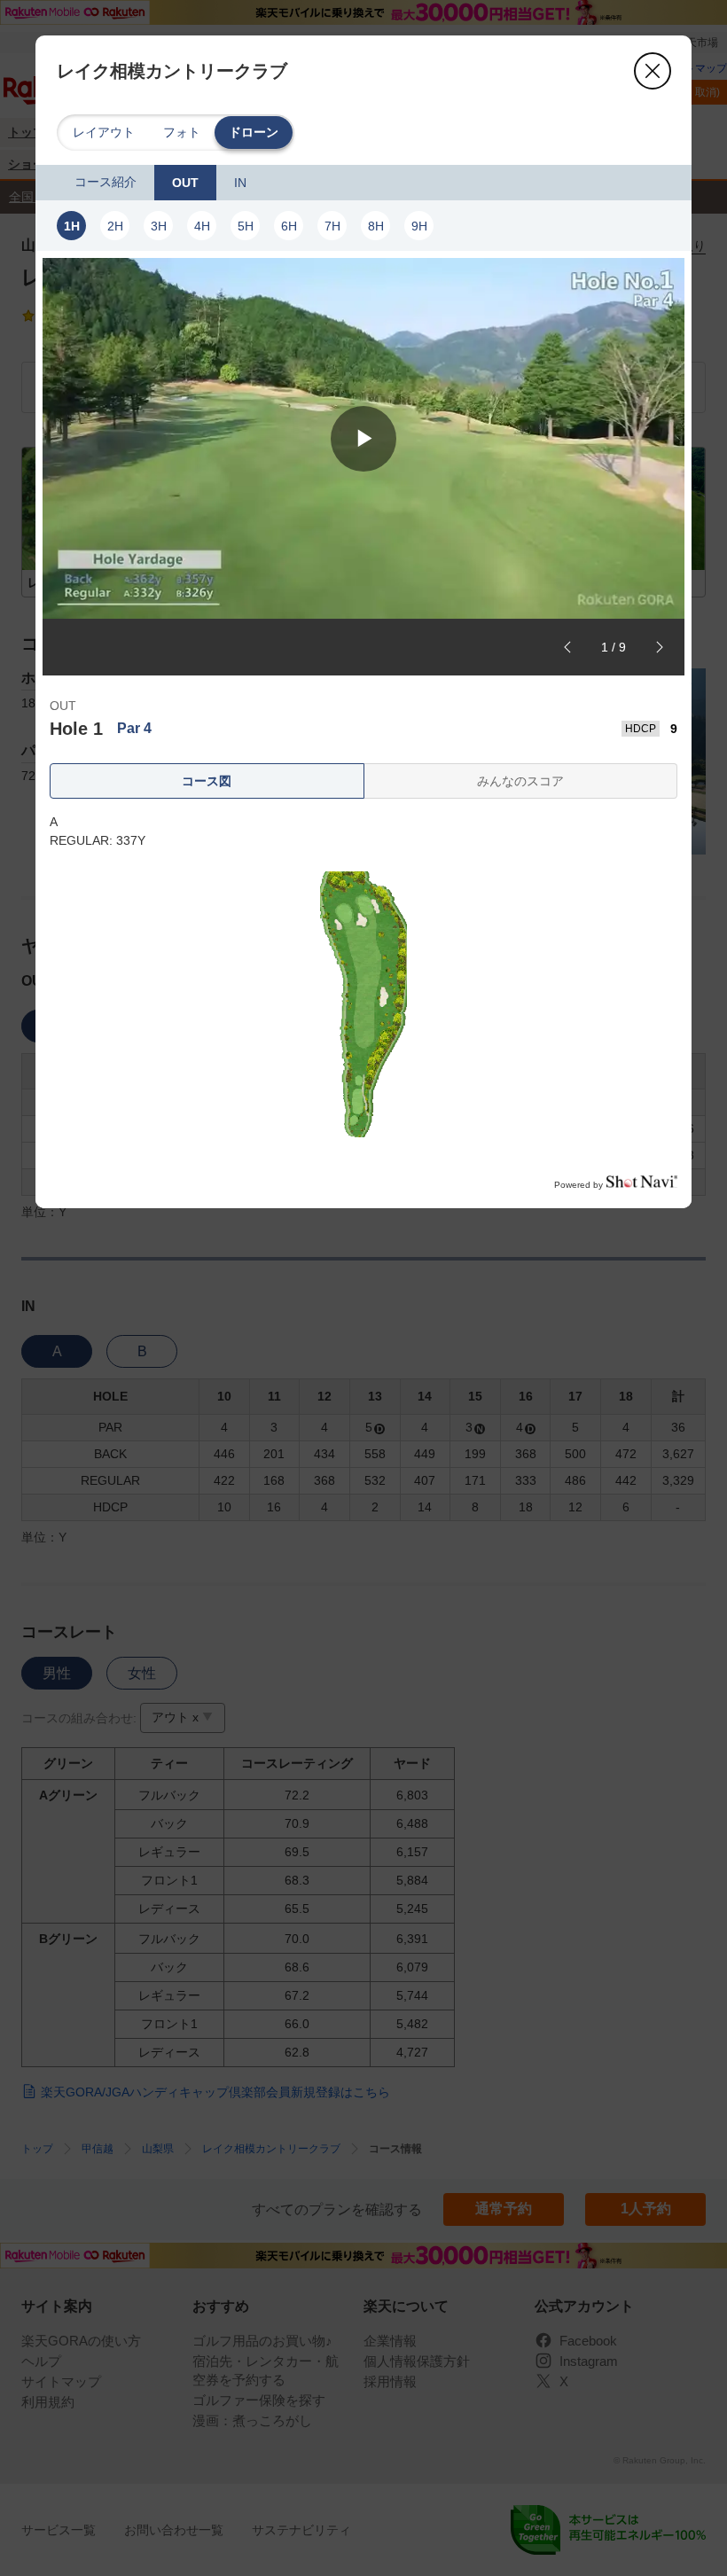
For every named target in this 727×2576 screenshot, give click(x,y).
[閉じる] (653, 71)
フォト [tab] (182, 132)
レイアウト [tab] (104, 132)
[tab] (106, 183)
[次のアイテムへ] (660, 647)
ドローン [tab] (254, 132)
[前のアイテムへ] (567, 647)
